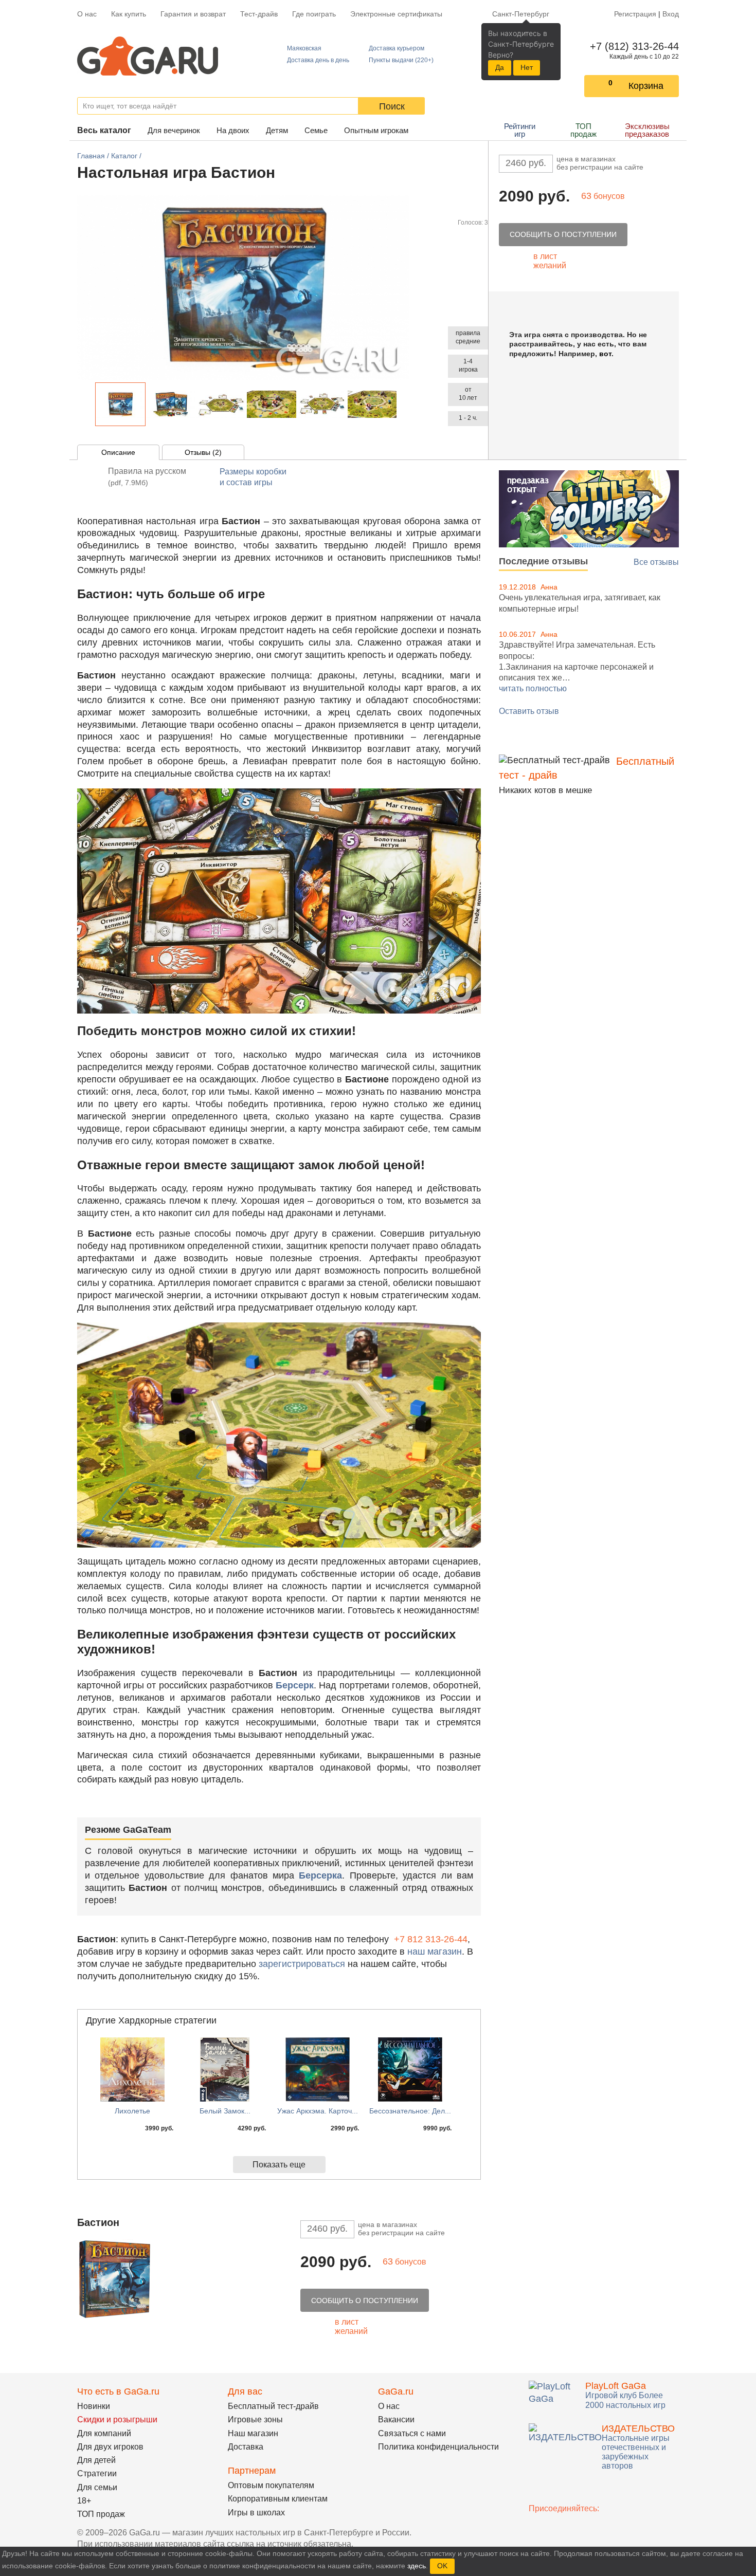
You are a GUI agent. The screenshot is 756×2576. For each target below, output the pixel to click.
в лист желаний (550, 261)
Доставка (246, 2447)
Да (500, 67)
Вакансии (396, 2419)
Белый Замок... (225, 2111)
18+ (84, 2501)
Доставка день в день (318, 60)
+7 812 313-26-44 (431, 1939)
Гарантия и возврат (193, 14)
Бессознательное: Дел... (410, 2111)
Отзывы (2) (203, 452)
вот (605, 354)
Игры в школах (256, 2513)
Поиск (392, 106)
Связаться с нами (412, 2433)
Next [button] (403, 404)
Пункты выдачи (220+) (401, 60)
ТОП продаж (583, 130)
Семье (316, 130)
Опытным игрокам (376, 130)
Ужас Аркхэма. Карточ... (318, 2111)
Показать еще (279, 2165)
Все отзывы (656, 562)
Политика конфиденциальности (438, 2447)
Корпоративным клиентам (278, 2499)
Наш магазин (253, 2433)
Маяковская (304, 48)
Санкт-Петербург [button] (521, 14)
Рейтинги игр (520, 130)
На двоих (233, 130)
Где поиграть (314, 14)
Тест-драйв (259, 14)
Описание (118, 452)
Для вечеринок (174, 130)
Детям (277, 130)
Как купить (129, 14)
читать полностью (533, 688)
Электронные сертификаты (396, 14)
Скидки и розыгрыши (117, 2419)
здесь (417, 2566)
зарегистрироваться (302, 1964)
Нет (527, 67)
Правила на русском (147, 477)
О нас (87, 14)
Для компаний (104, 2433)
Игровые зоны (255, 2419)
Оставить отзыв (529, 711)
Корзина (646, 86)
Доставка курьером (397, 48)
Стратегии (97, 2473)
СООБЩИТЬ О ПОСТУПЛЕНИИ (563, 234)
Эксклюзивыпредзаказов (647, 130)
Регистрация (635, 14)
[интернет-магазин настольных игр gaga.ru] (148, 55)
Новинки (94, 2406)
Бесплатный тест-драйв (273, 2406)
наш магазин (435, 1952)
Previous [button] (89, 404)
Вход (671, 14)
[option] (120, 404)
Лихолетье (132, 2111)
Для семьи (97, 2487)
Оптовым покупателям (271, 2485)
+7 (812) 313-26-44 (632, 46)
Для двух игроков (110, 2447)
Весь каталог (104, 130)
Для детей (96, 2460)
